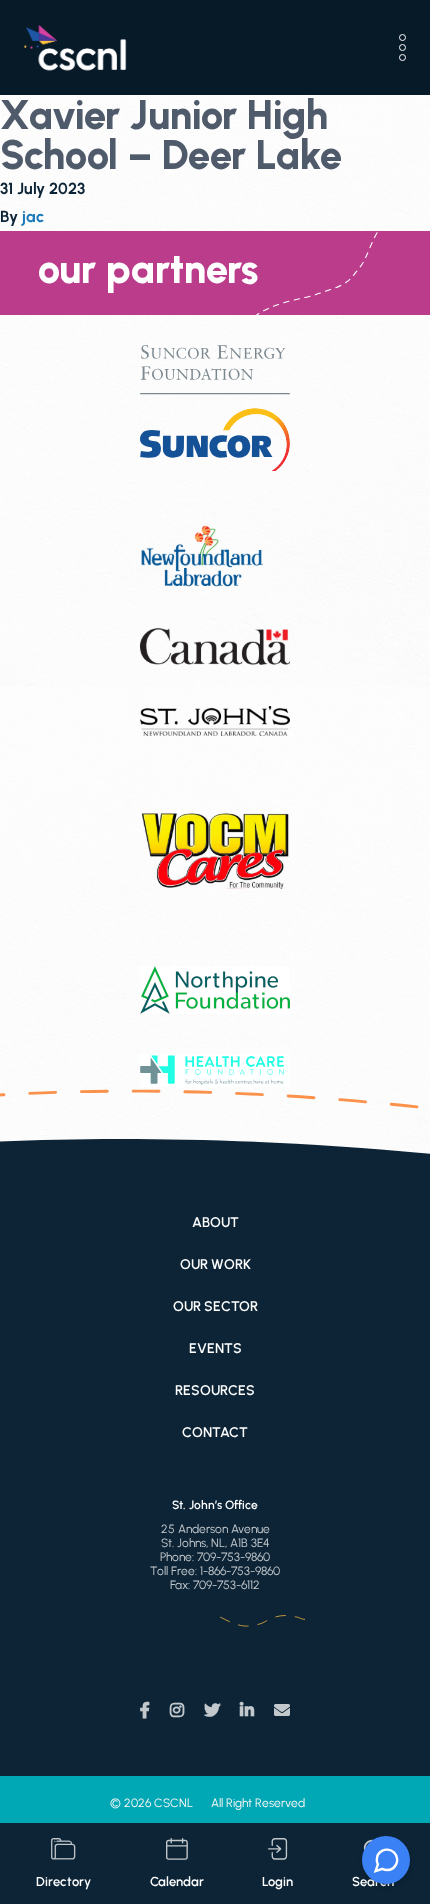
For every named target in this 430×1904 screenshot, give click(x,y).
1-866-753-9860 (240, 1571)
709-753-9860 (233, 1557)
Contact (215, 1432)
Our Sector (215, 1306)
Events (215, 1348)
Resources (215, 1390)
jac (33, 216)
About (215, 1222)
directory (63, 1881)
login (277, 1881)
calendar (177, 1881)
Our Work (215, 1264)
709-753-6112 (226, 1585)
